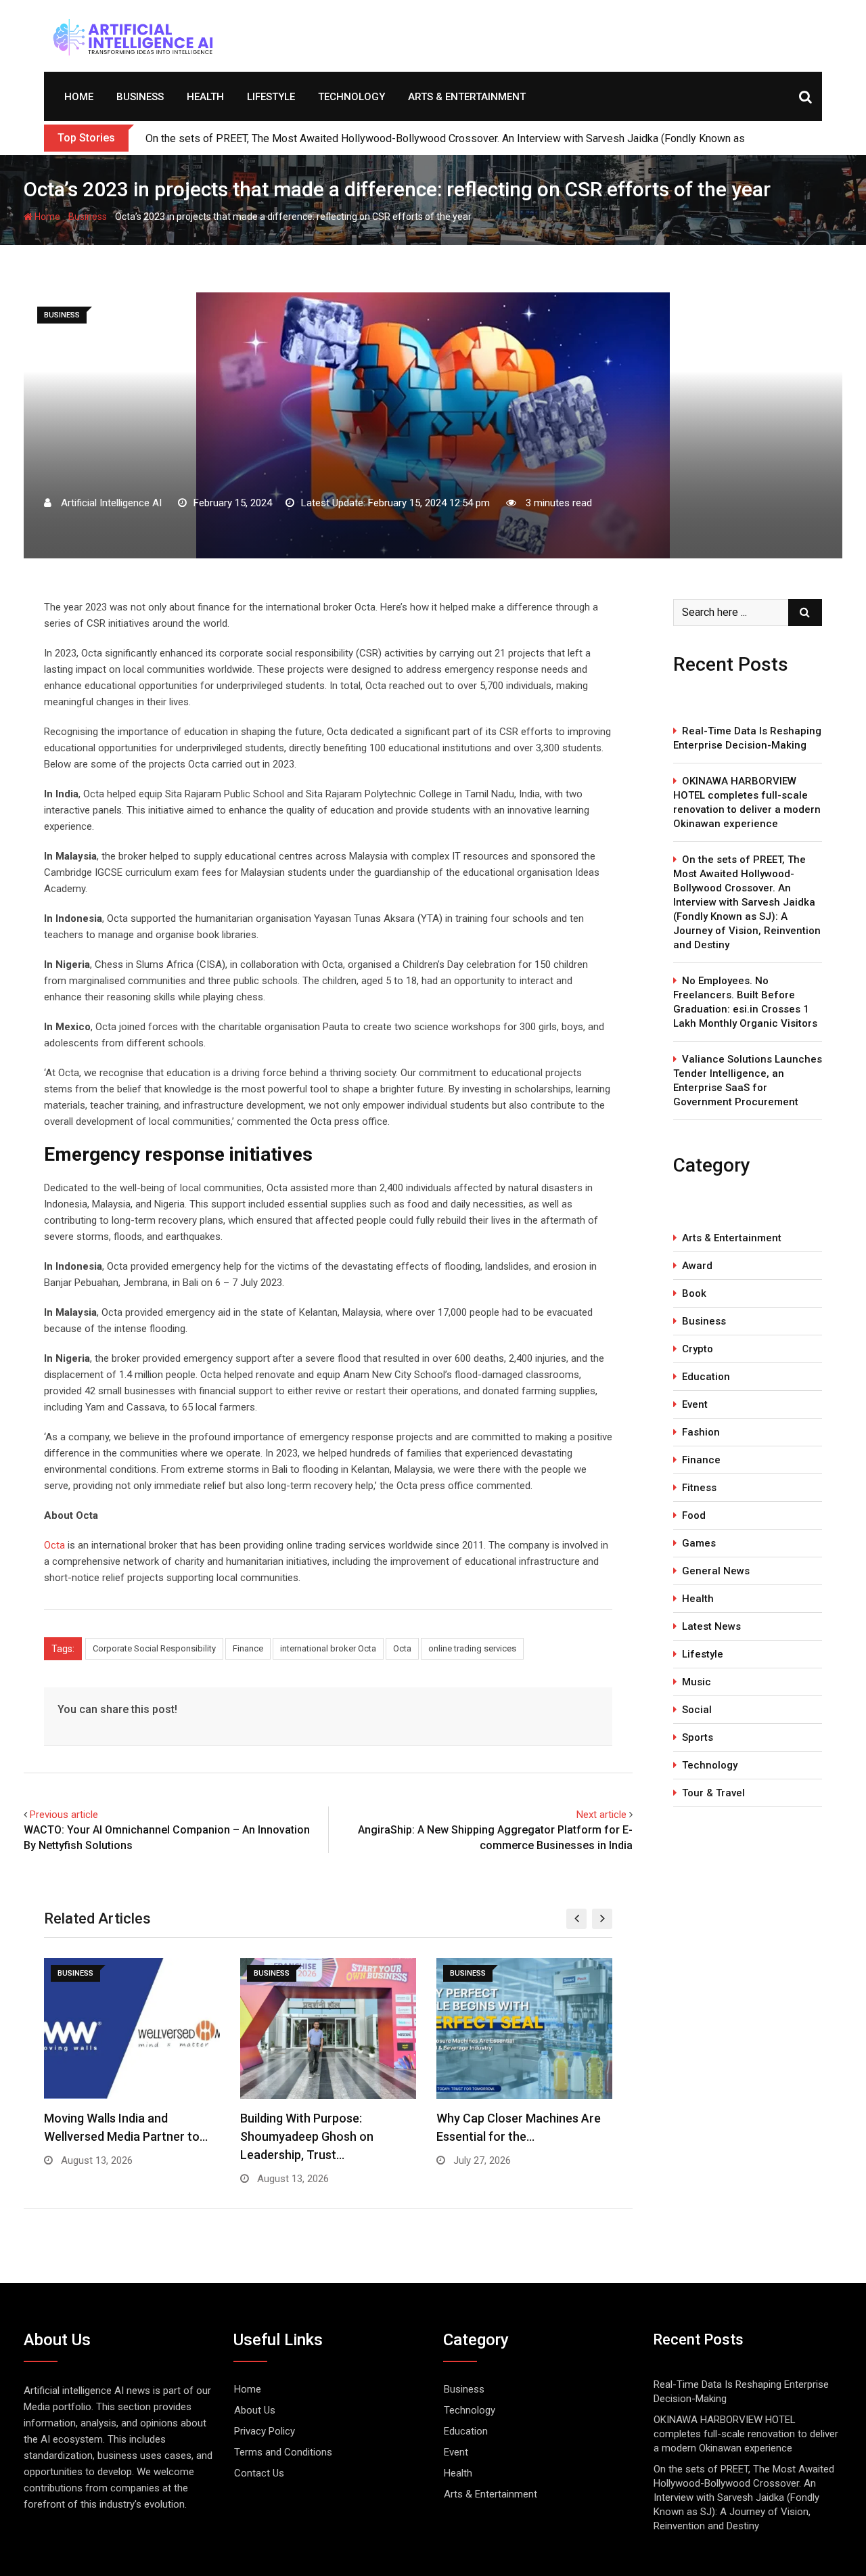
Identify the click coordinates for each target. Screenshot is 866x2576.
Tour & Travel (713, 1793)
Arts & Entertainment (467, 97)
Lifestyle (271, 97)
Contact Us (259, 2473)
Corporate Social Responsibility (154, 1648)
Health (205, 97)
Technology (351, 97)
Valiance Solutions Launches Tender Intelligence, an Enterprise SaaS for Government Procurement (748, 1081)
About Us (255, 2410)
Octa (54, 1545)
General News (716, 1571)
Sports (698, 1737)
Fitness (699, 1488)
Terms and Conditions (283, 2452)
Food (694, 1515)
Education (706, 1377)
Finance (248, 1648)
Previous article (64, 1815)
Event (695, 1404)
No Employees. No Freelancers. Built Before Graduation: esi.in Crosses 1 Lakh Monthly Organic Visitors (745, 1002)
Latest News (711, 1626)
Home (79, 97)
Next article (601, 1815)
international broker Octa (328, 1648)
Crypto (698, 1349)
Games (699, 1543)
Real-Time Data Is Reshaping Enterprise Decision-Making (747, 738)
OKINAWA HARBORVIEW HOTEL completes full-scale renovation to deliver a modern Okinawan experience (747, 802)
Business (140, 97)
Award (697, 1266)
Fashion (701, 1432)
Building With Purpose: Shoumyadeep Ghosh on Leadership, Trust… (307, 2136)
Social (697, 1710)
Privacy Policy (265, 2431)
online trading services (472, 1648)
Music (697, 1682)
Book (694, 1293)
